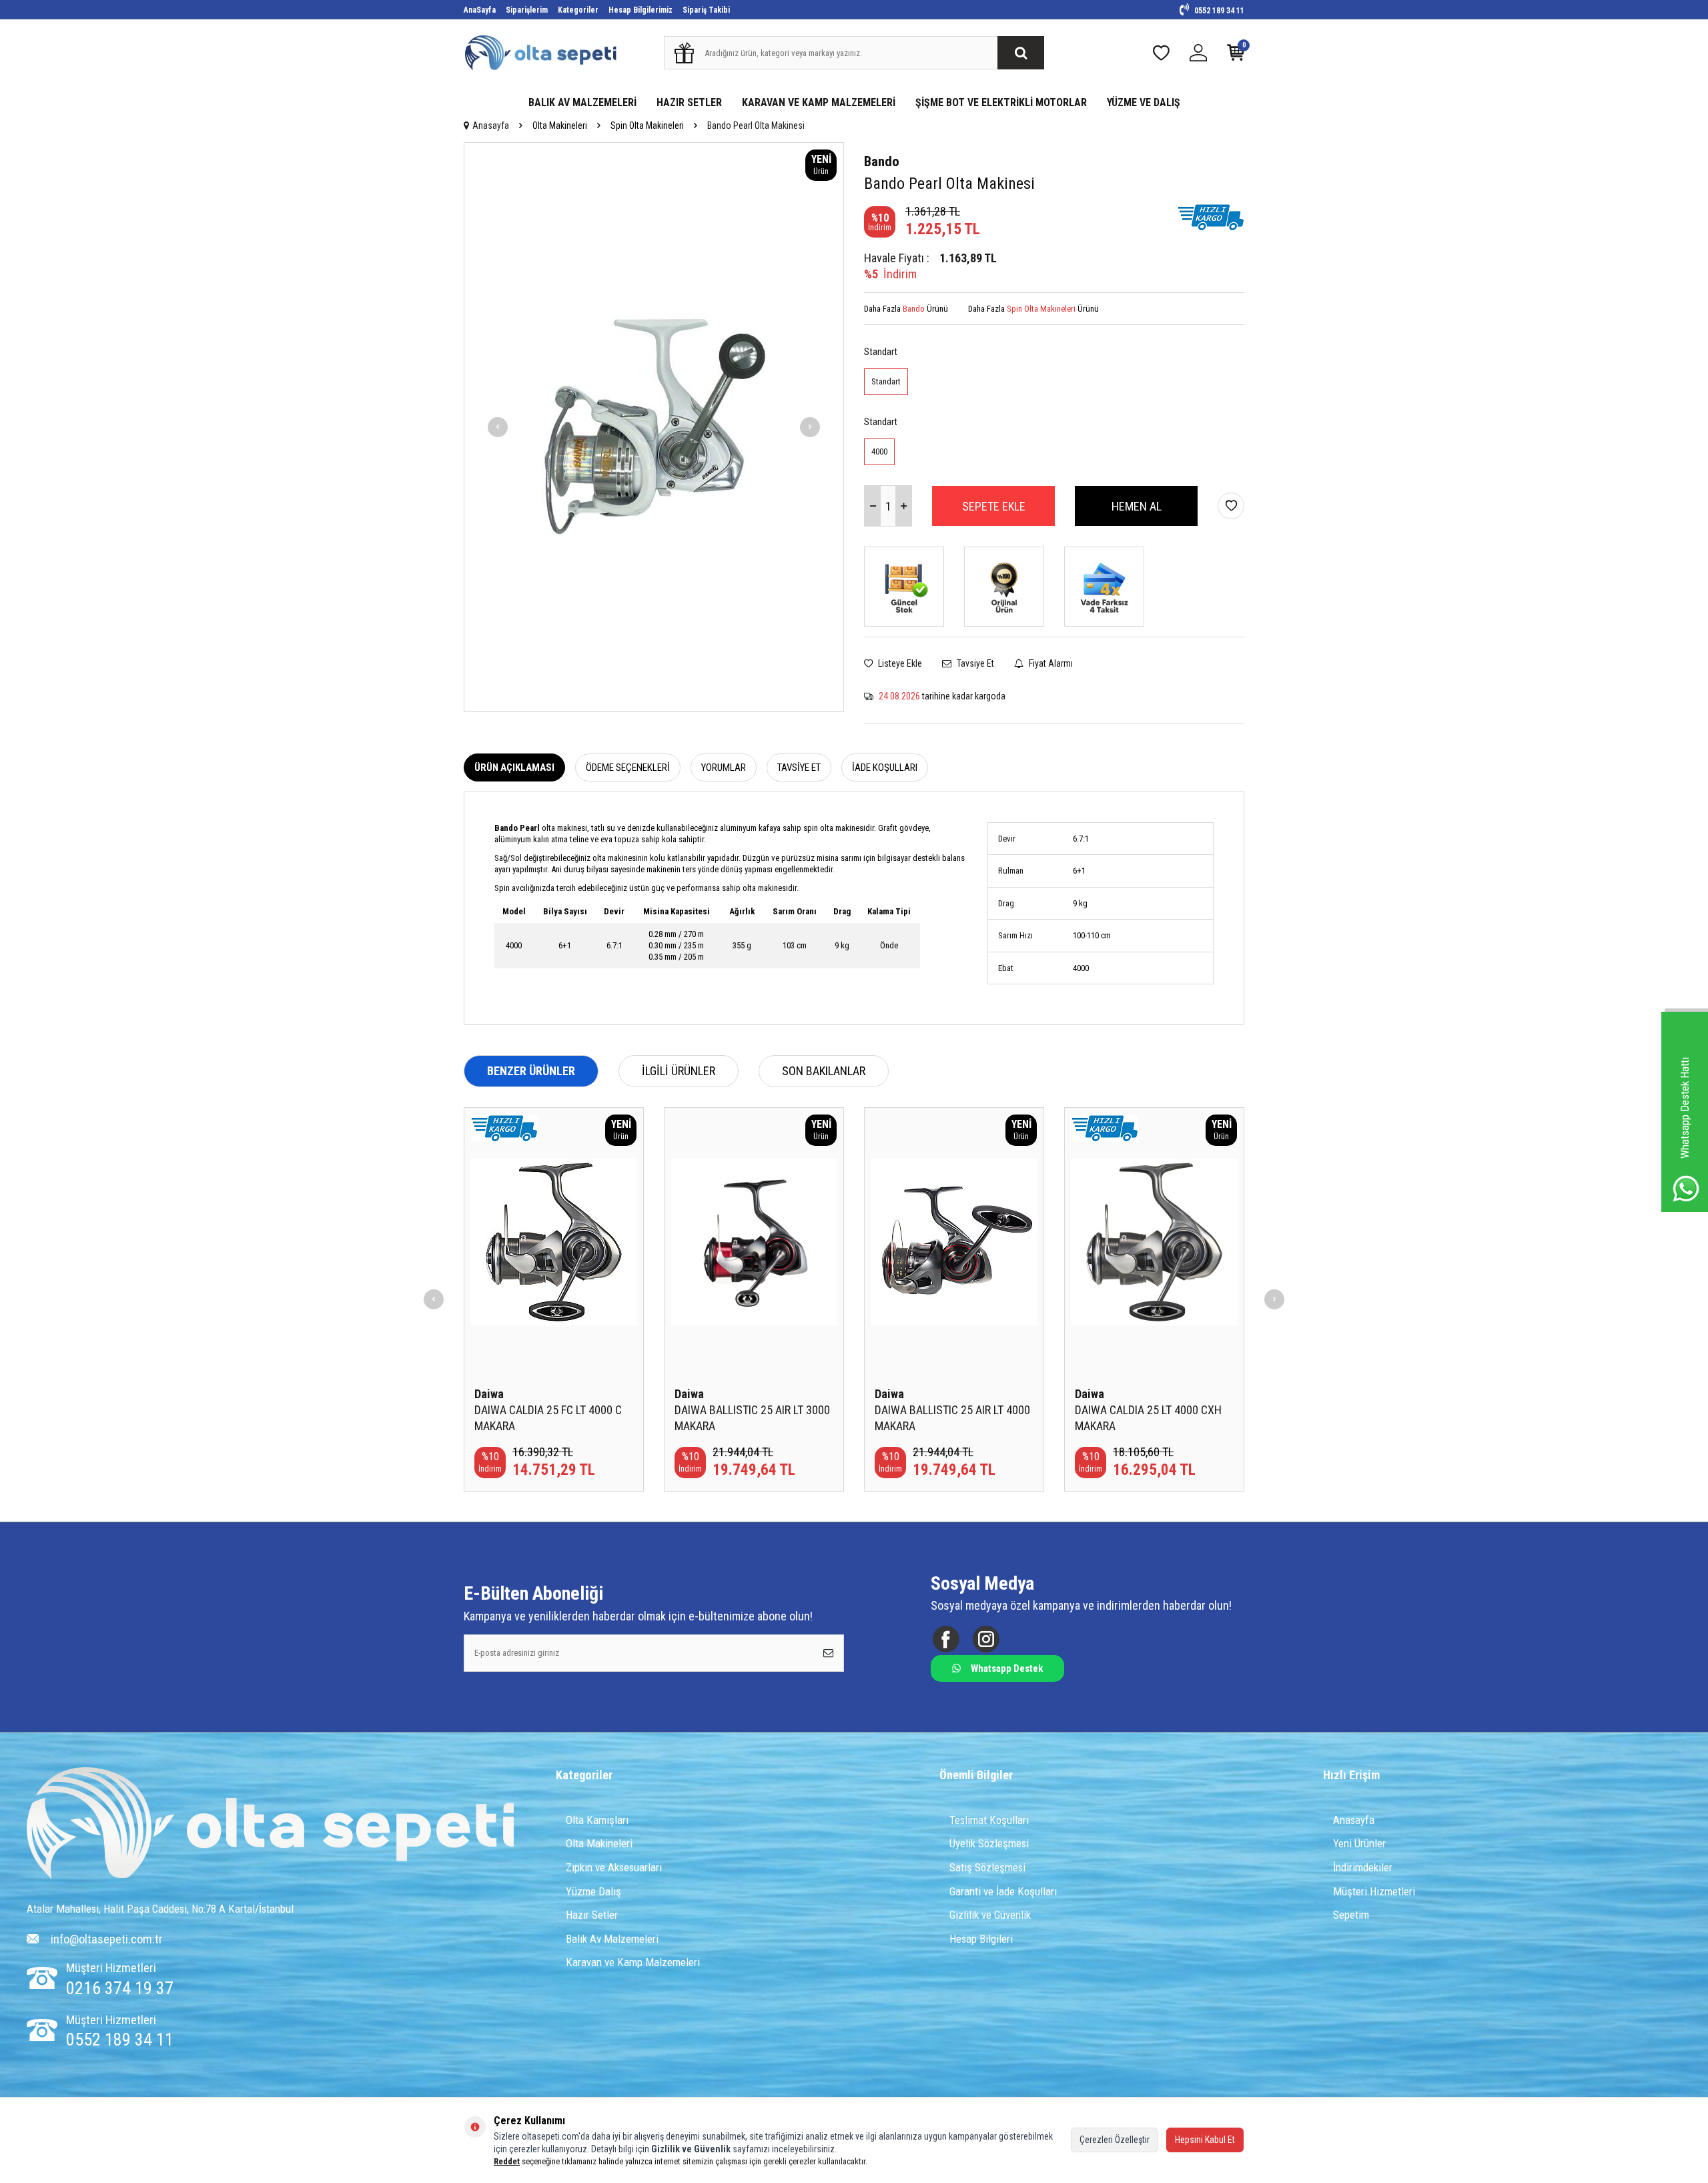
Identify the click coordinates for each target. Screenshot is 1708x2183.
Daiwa (489, 1394)
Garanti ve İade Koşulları (1003, 1891)
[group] (654, 427)
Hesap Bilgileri (981, 1939)
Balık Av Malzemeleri (612, 1939)
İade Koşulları (885, 767)
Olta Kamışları (597, 1820)
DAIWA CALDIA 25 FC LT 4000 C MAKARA (548, 1418)
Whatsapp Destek (1007, 1668)
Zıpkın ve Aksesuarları (614, 1867)
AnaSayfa (480, 10)
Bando (882, 162)
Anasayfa (491, 125)
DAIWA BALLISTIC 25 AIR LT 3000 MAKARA (752, 1418)
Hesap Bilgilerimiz (640, 10)
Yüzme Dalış (593, 1891)
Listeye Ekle (899, 663)
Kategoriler (578, 10)
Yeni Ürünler (1359, 1843)
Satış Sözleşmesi (987, 1867)
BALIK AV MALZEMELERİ (582, 102)
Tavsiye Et (974, 663)
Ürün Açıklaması (514, 767)
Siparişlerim (527, 10)
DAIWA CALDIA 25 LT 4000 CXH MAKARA (1148, 1418)
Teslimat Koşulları (989, 1820)
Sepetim (1351, 1915)
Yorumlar (724, 767)
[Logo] (271, 1825)
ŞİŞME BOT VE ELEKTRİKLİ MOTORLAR (1001, 102)
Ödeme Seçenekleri (628, 767)
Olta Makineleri (560, 125)
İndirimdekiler (1363, 1867)
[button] (498, 427)
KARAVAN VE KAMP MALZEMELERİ (819, 102)
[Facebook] (946, 1639)
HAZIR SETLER (689, 102)
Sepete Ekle (994, 506)
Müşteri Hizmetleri (1374, 1891)
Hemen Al (1137, 506)
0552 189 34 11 (1218, 11)
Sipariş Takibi (706, 10)
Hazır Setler (592, 1915)
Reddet (507, 2161)
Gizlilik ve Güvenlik (990, 1915)
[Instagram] (986, 1639)
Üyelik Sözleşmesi (989, 1843)
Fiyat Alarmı (1050, 663)
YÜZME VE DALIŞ (1144, 102)
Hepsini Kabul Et (1205, 2140)
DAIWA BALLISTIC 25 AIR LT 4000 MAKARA (952, 1418)
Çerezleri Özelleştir (1115, 2140)
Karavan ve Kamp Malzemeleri (633, 1962)
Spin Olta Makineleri (647, 125)
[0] (1236, 56)
